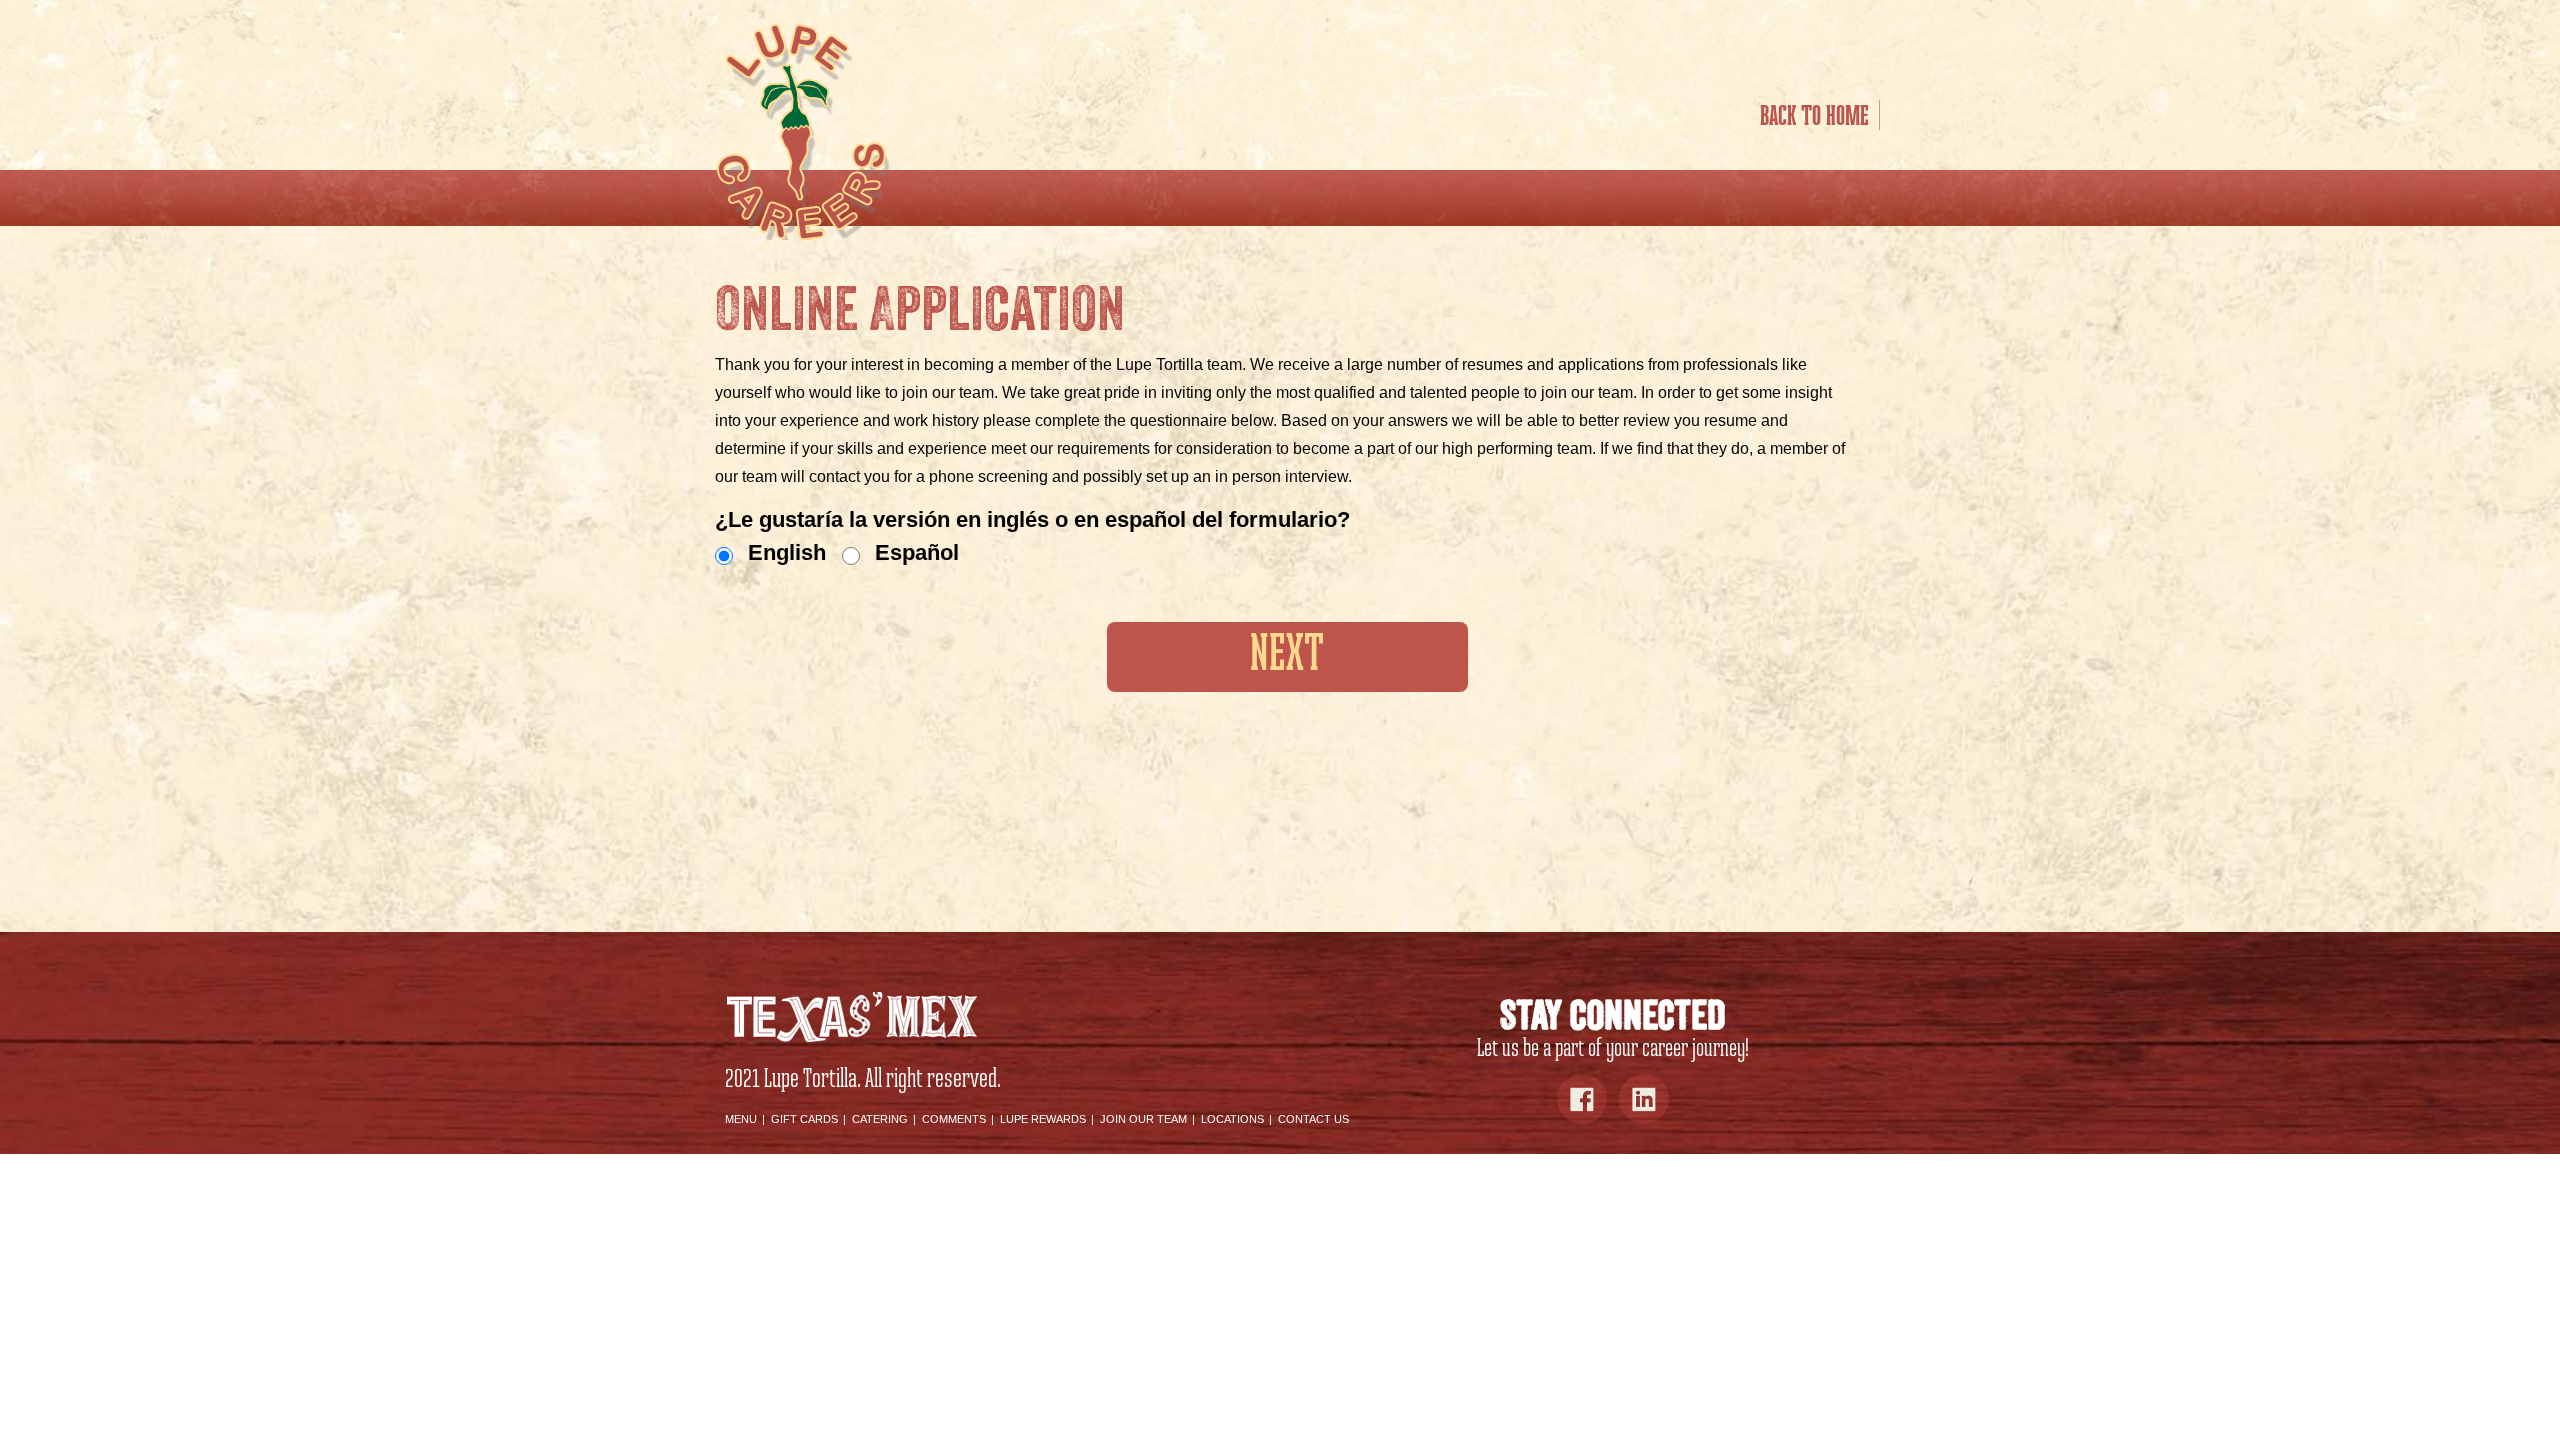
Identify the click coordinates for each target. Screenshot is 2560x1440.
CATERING (880, 1119)
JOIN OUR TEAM (1143, 1119)
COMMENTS (954, 1119)
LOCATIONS (1232, 1119)
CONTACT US (1313, 1119)
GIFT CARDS (804, 1119)
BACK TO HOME (1814, 117)
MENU (741, 1119)
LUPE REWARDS (1043, 1119)
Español (917, 552)
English (787, 552)
